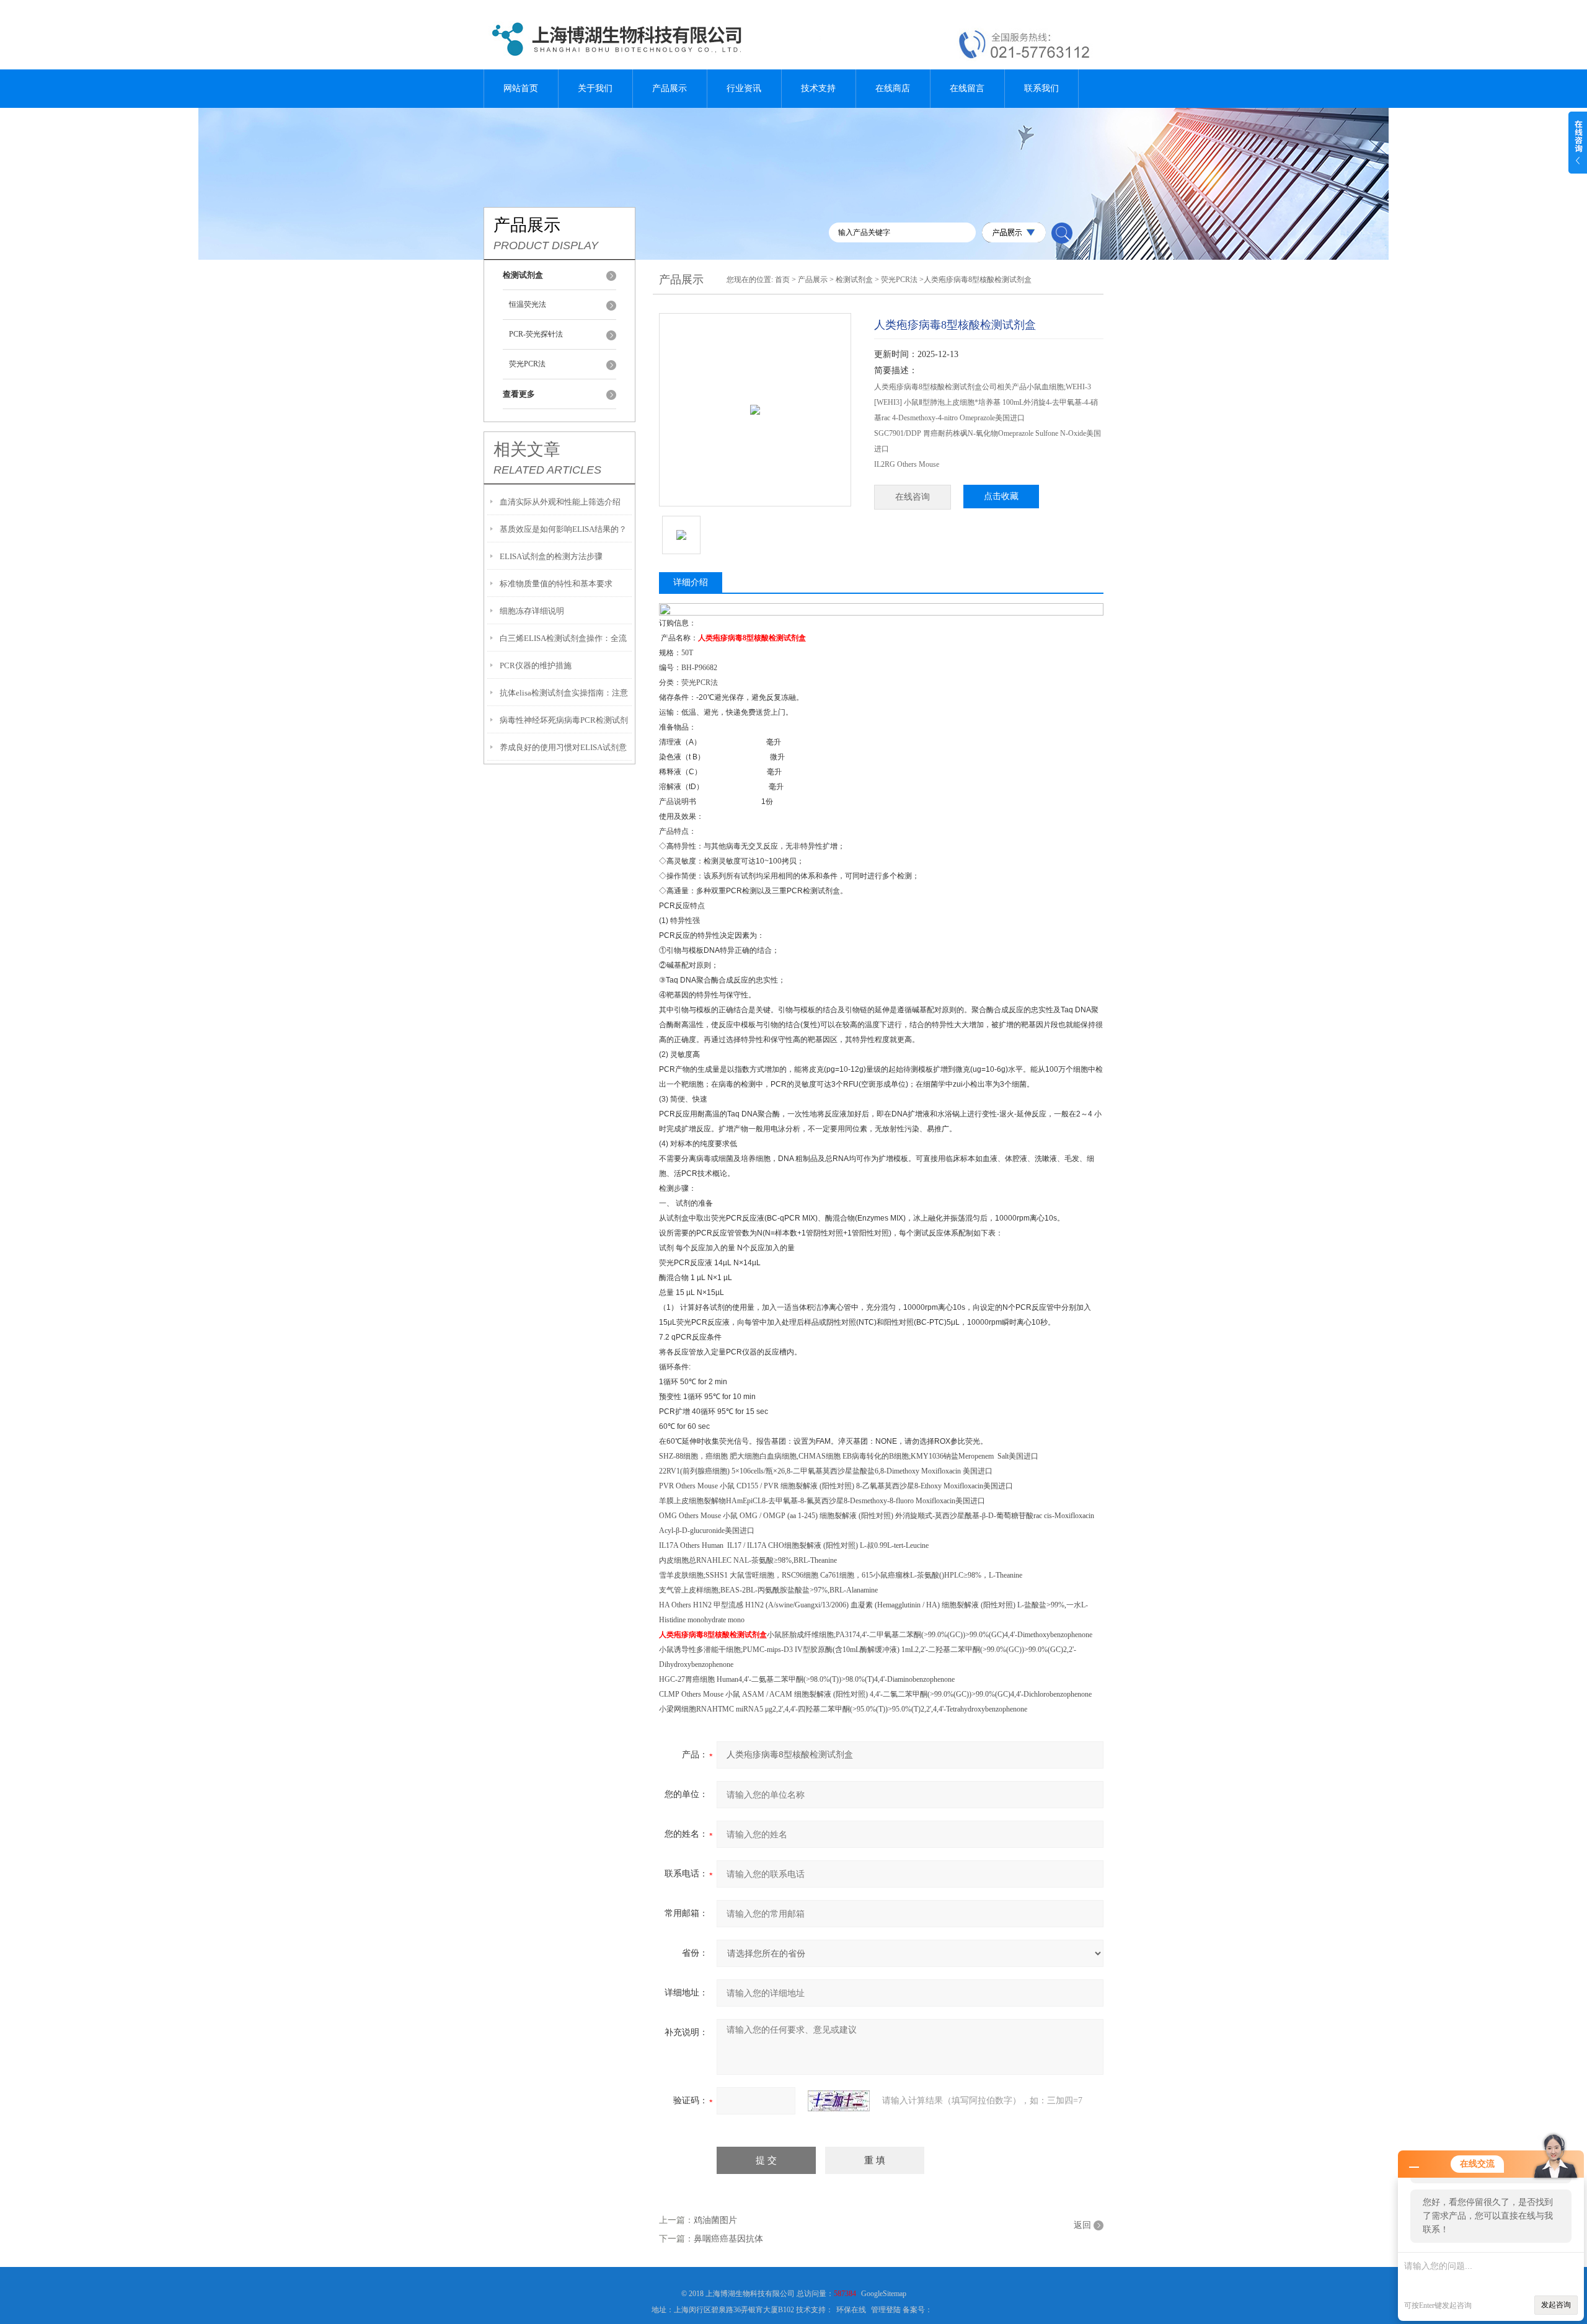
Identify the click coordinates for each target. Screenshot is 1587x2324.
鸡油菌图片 (715, 2220)
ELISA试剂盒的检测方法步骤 (551, 556)
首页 (782, 280)
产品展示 (670, 88)
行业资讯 (744, 88)
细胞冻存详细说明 (532, 611)
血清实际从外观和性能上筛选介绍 (560, 502)
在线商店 (893, 88)
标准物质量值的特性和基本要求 (556, 584)
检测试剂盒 (854, 280)
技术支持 (818, 88)
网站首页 (521, 88)
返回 (1082, 2225)
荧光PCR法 (527, 364)
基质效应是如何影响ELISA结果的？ (563, 529)
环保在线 (851, 2310)
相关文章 (527, 449)
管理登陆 (886, 2310)
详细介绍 (691, 582)
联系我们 (1041, 88)
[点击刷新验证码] (839, 2101)
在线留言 (967, 88)
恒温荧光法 (528, 304)
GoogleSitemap (884, 2294)
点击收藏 (1001, 496)
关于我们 (595, 88)
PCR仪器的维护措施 (536, 665)
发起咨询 (1556, 2305)
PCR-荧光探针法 (536, 334)
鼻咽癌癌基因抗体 (728, 2239)
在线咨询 (913, 497)
